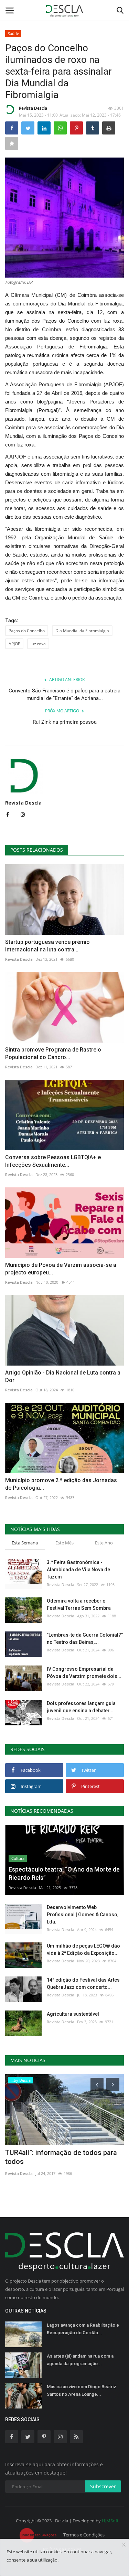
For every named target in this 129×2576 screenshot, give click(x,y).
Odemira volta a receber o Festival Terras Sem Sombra (79, 1604)
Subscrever (103, 2486)
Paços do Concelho (27, 631)
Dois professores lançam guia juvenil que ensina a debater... (81, 1707)
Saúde (13, 34)
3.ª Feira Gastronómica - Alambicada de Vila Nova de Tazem (78, 1570)
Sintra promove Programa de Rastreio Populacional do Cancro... (53, 1053)
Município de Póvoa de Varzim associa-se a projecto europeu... (61, 1269)
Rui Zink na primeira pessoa (65, 722)
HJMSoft (110, 2521)
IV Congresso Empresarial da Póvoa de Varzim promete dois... (84, 1673)
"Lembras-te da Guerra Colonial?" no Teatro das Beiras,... (85, 1639)
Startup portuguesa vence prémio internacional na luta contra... (47, 946)
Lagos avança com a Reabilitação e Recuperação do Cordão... (83, 2329)
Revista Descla (33, 108)
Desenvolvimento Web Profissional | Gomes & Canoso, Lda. (83, 1915)
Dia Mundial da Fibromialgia (82, 631)
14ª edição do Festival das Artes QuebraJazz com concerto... (83, 1984)
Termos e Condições (84, 2535)
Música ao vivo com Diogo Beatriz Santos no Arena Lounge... (82, 2390)
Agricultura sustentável (73, 2014)
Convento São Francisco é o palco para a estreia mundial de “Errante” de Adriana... (64, 694)
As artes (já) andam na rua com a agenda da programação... (80, 2360)
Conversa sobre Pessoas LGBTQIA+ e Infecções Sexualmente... (53, 1161)
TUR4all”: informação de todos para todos (61, 2157)
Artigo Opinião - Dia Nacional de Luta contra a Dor (63, 1376)
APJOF (14, 644)
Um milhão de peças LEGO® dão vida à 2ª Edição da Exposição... (83, 1949)
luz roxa (38, 644)
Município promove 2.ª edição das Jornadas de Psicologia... (61, 1484)
